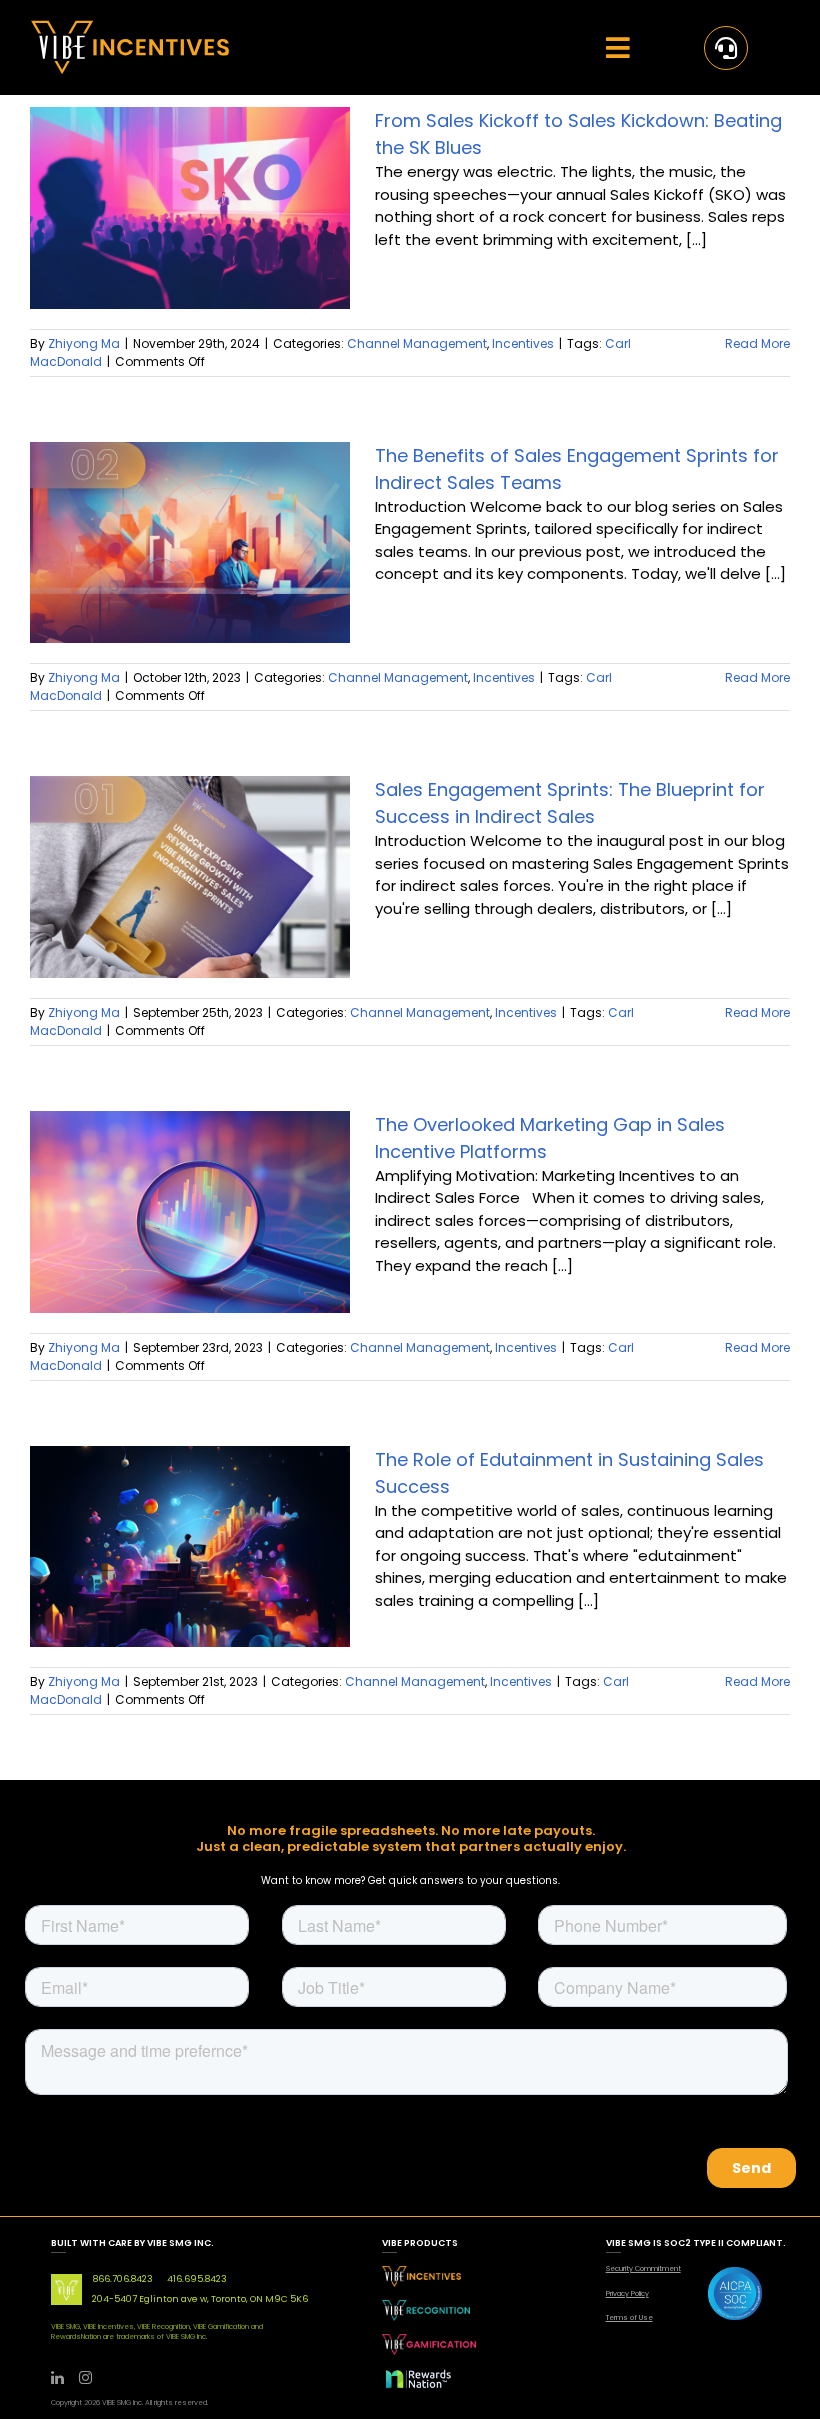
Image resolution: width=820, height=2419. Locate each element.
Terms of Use (629, 2317)
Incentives (523, 343)
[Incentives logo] (130, 27)
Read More (757, 343)
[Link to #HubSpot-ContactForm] (726, 48)
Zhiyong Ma (84, 343)
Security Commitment (643, 2268)
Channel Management (417, 343)
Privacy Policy (627, 2293)
